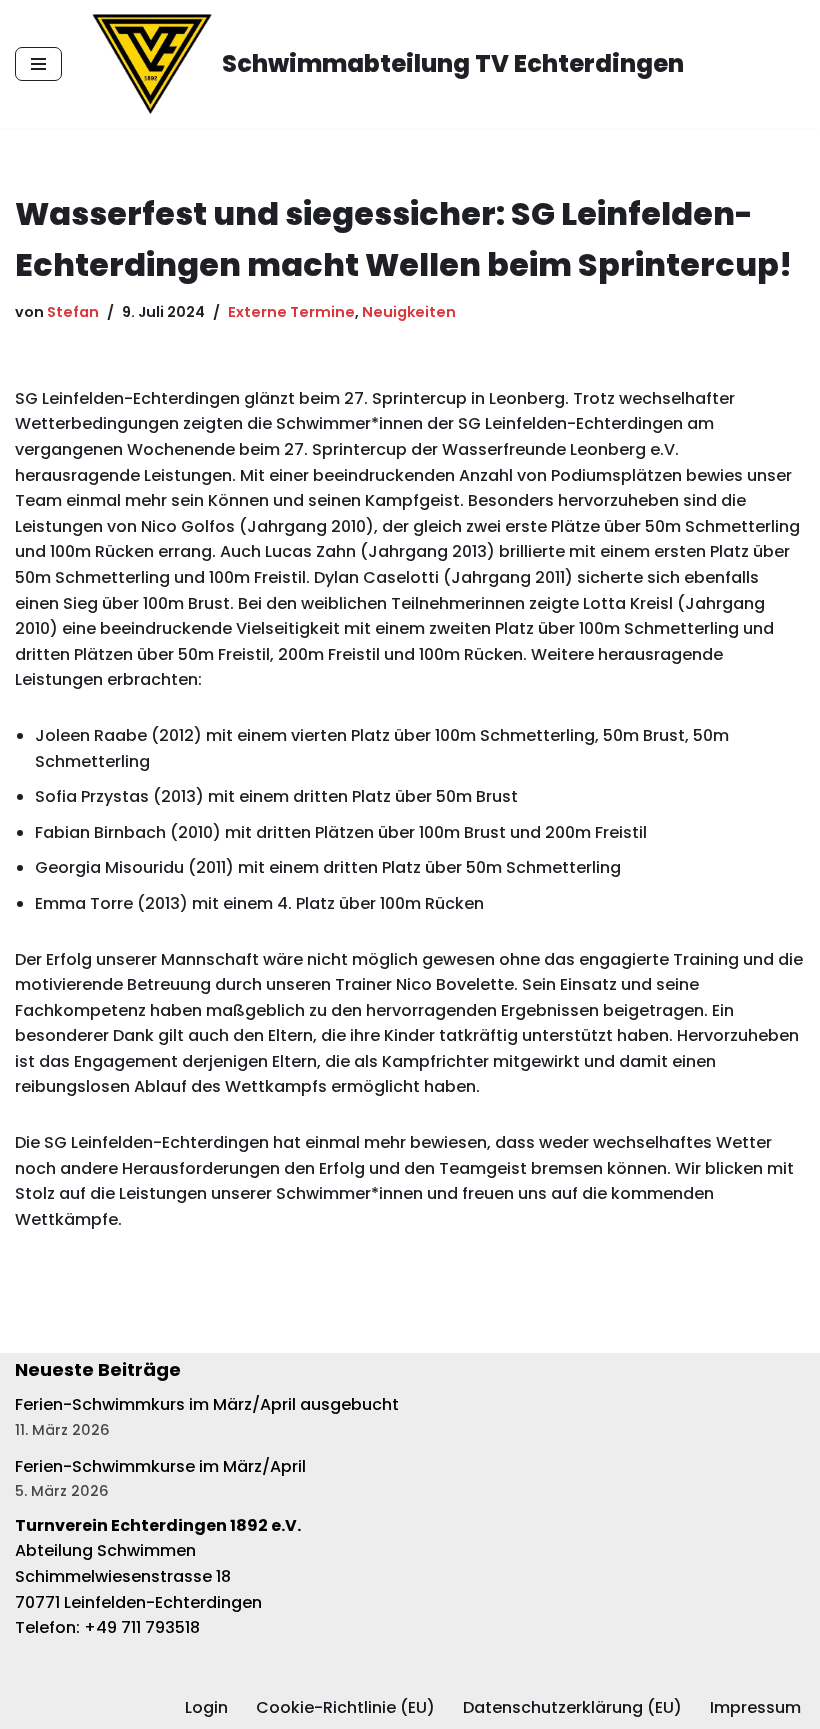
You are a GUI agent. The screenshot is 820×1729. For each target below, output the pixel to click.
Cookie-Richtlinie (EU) (345, 1707)
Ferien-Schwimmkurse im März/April (160, 1466)
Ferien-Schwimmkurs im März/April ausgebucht (207, 1404)
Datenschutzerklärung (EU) (572, 1707)
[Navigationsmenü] (38, 64)
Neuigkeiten (409, 312)
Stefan (73, 312)
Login (206, 1707)
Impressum (755, 1707)
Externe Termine (291, 312)
